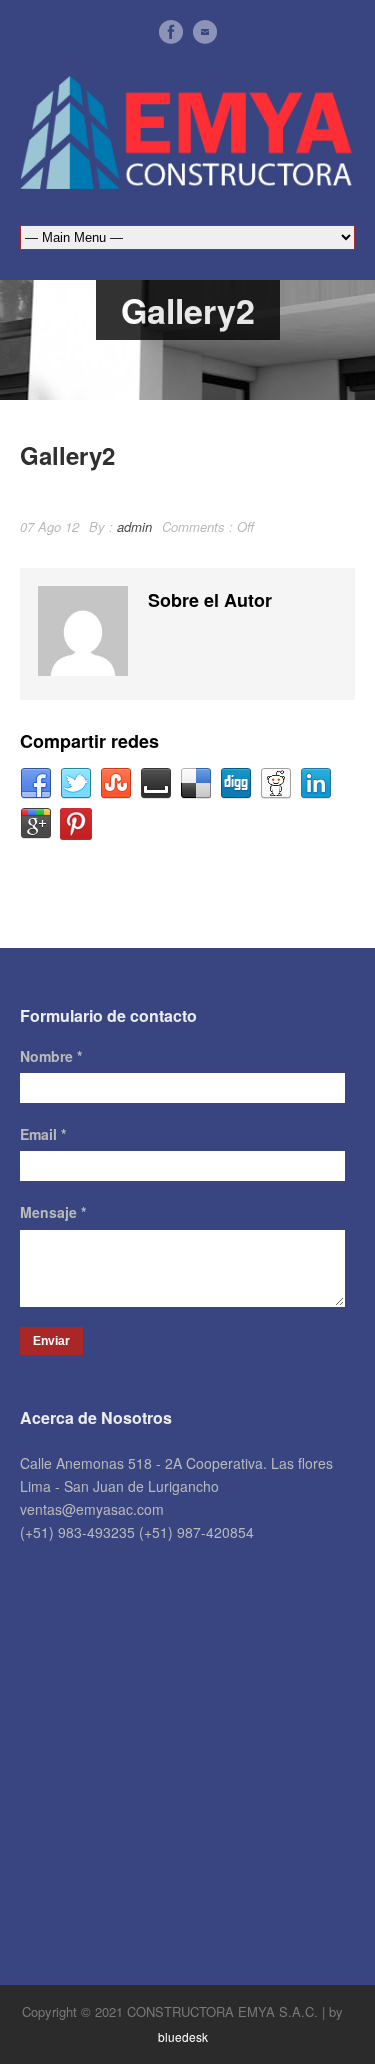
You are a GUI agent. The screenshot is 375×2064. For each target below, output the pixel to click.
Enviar (51, 1341)
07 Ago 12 (49, 526)
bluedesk (183, 2036)
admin (134, 526)
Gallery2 (67, 455)
